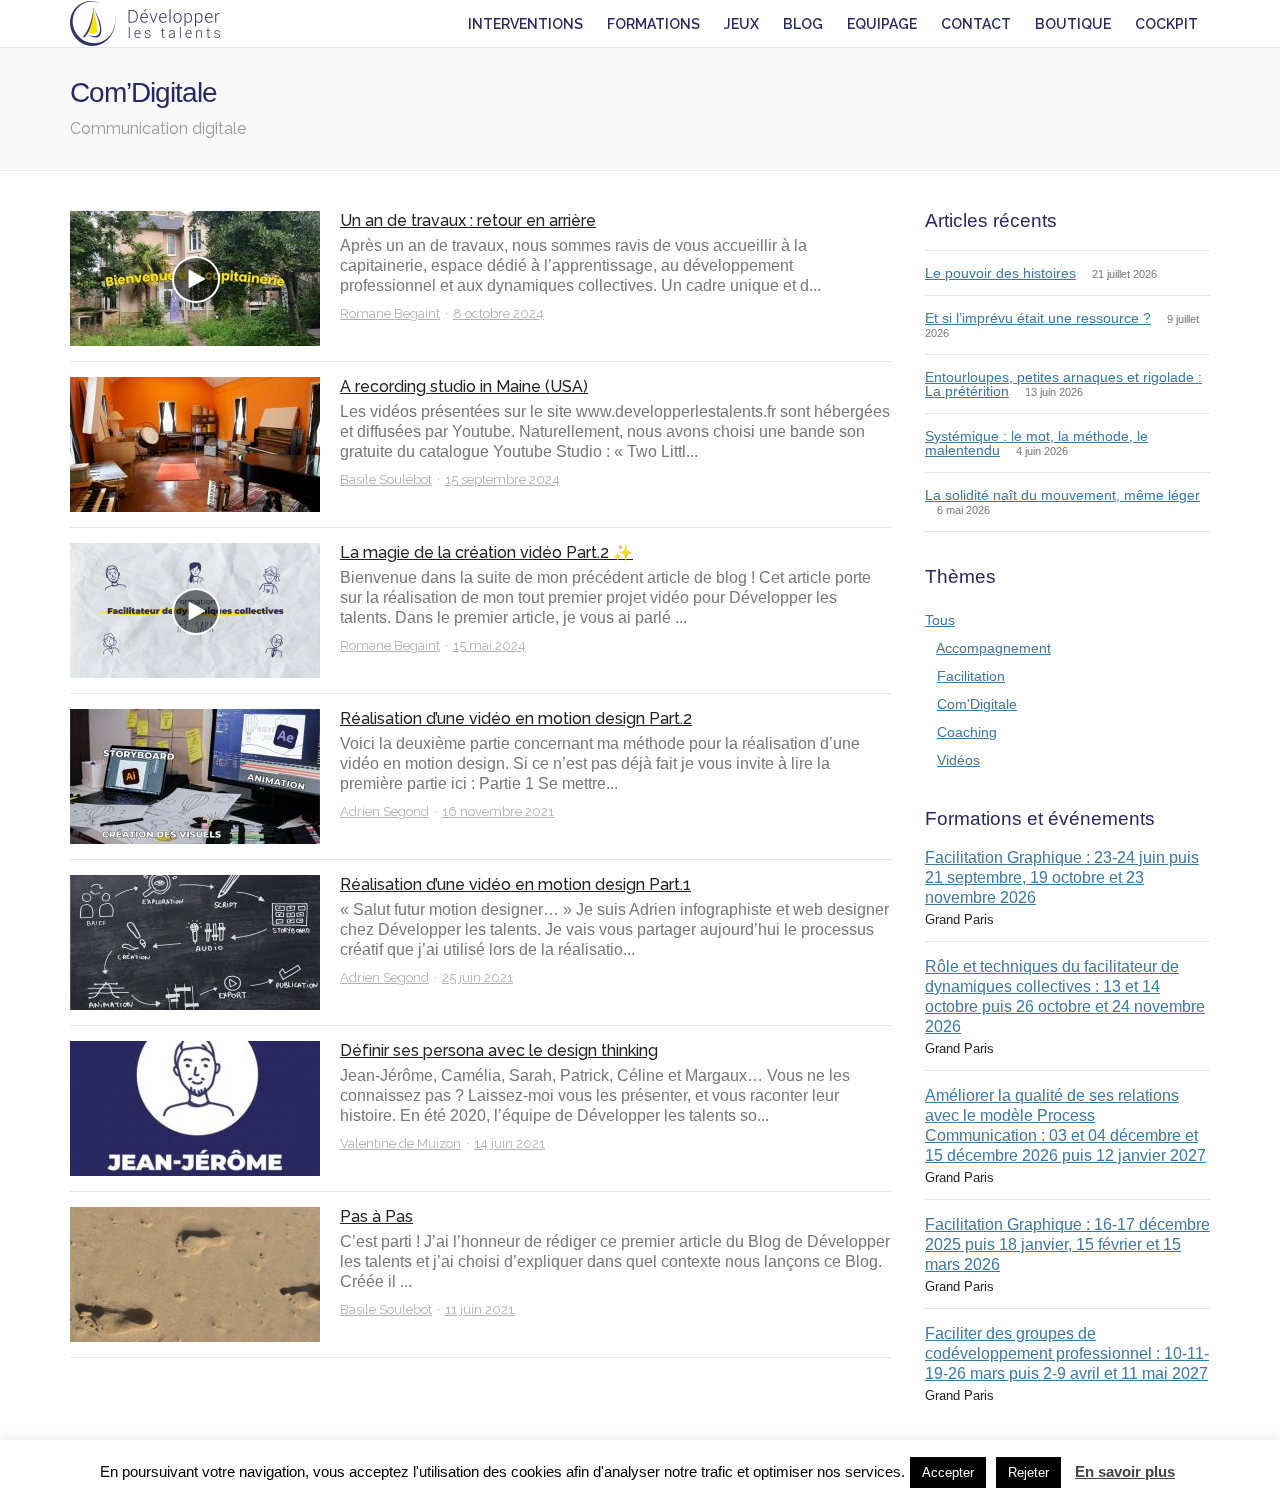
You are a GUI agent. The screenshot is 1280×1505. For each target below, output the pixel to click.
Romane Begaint (390, 313)
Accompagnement (993, 648)
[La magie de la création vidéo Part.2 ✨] (195, 610)
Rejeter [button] (1028, 1472)
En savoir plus (1125, 1471)
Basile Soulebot (386, 479)
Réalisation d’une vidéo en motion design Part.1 (515, 884)
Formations (653, 24)
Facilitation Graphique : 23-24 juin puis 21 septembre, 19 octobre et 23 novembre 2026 (1062, 877)
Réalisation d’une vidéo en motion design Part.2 (516, 718)
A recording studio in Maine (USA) (464, 386)
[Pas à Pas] (195, 1274)
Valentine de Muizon (400, 1143)
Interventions (525, 24)
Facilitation (971, 676)
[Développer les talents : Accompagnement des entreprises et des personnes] (145, 23)
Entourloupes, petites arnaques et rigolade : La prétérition (1063, 384)
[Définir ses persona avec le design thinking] (195, 1108)
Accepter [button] (948, 1472)
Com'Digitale (977, 704)
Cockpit (1166, 24)
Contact (976, 24)
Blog (803, 24)
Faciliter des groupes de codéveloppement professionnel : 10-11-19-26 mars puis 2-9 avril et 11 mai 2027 (1067, 1353)
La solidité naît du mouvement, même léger (1062, 495)
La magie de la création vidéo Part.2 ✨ (486, 552)
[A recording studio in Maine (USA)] (195, 444)
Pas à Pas (376, 1216)
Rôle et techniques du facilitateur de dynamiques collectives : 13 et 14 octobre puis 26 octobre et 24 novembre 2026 (1065, 996)
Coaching (967, 732)
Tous (940, 620)
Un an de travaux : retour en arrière (468, 220)
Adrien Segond (384, 811)
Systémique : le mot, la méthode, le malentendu (1036, 443)
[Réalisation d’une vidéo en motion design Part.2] (195, 776)
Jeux (741, 24)
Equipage (882, 24)
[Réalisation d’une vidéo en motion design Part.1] (195, 942)
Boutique (1073, 24)
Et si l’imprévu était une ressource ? (1038, 318)
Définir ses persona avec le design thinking (499, 1050)
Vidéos (958, 760)
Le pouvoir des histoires (1000, 273)
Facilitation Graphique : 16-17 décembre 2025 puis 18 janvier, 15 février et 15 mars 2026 (1067, 1244)
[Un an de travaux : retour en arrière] (195, 278)
